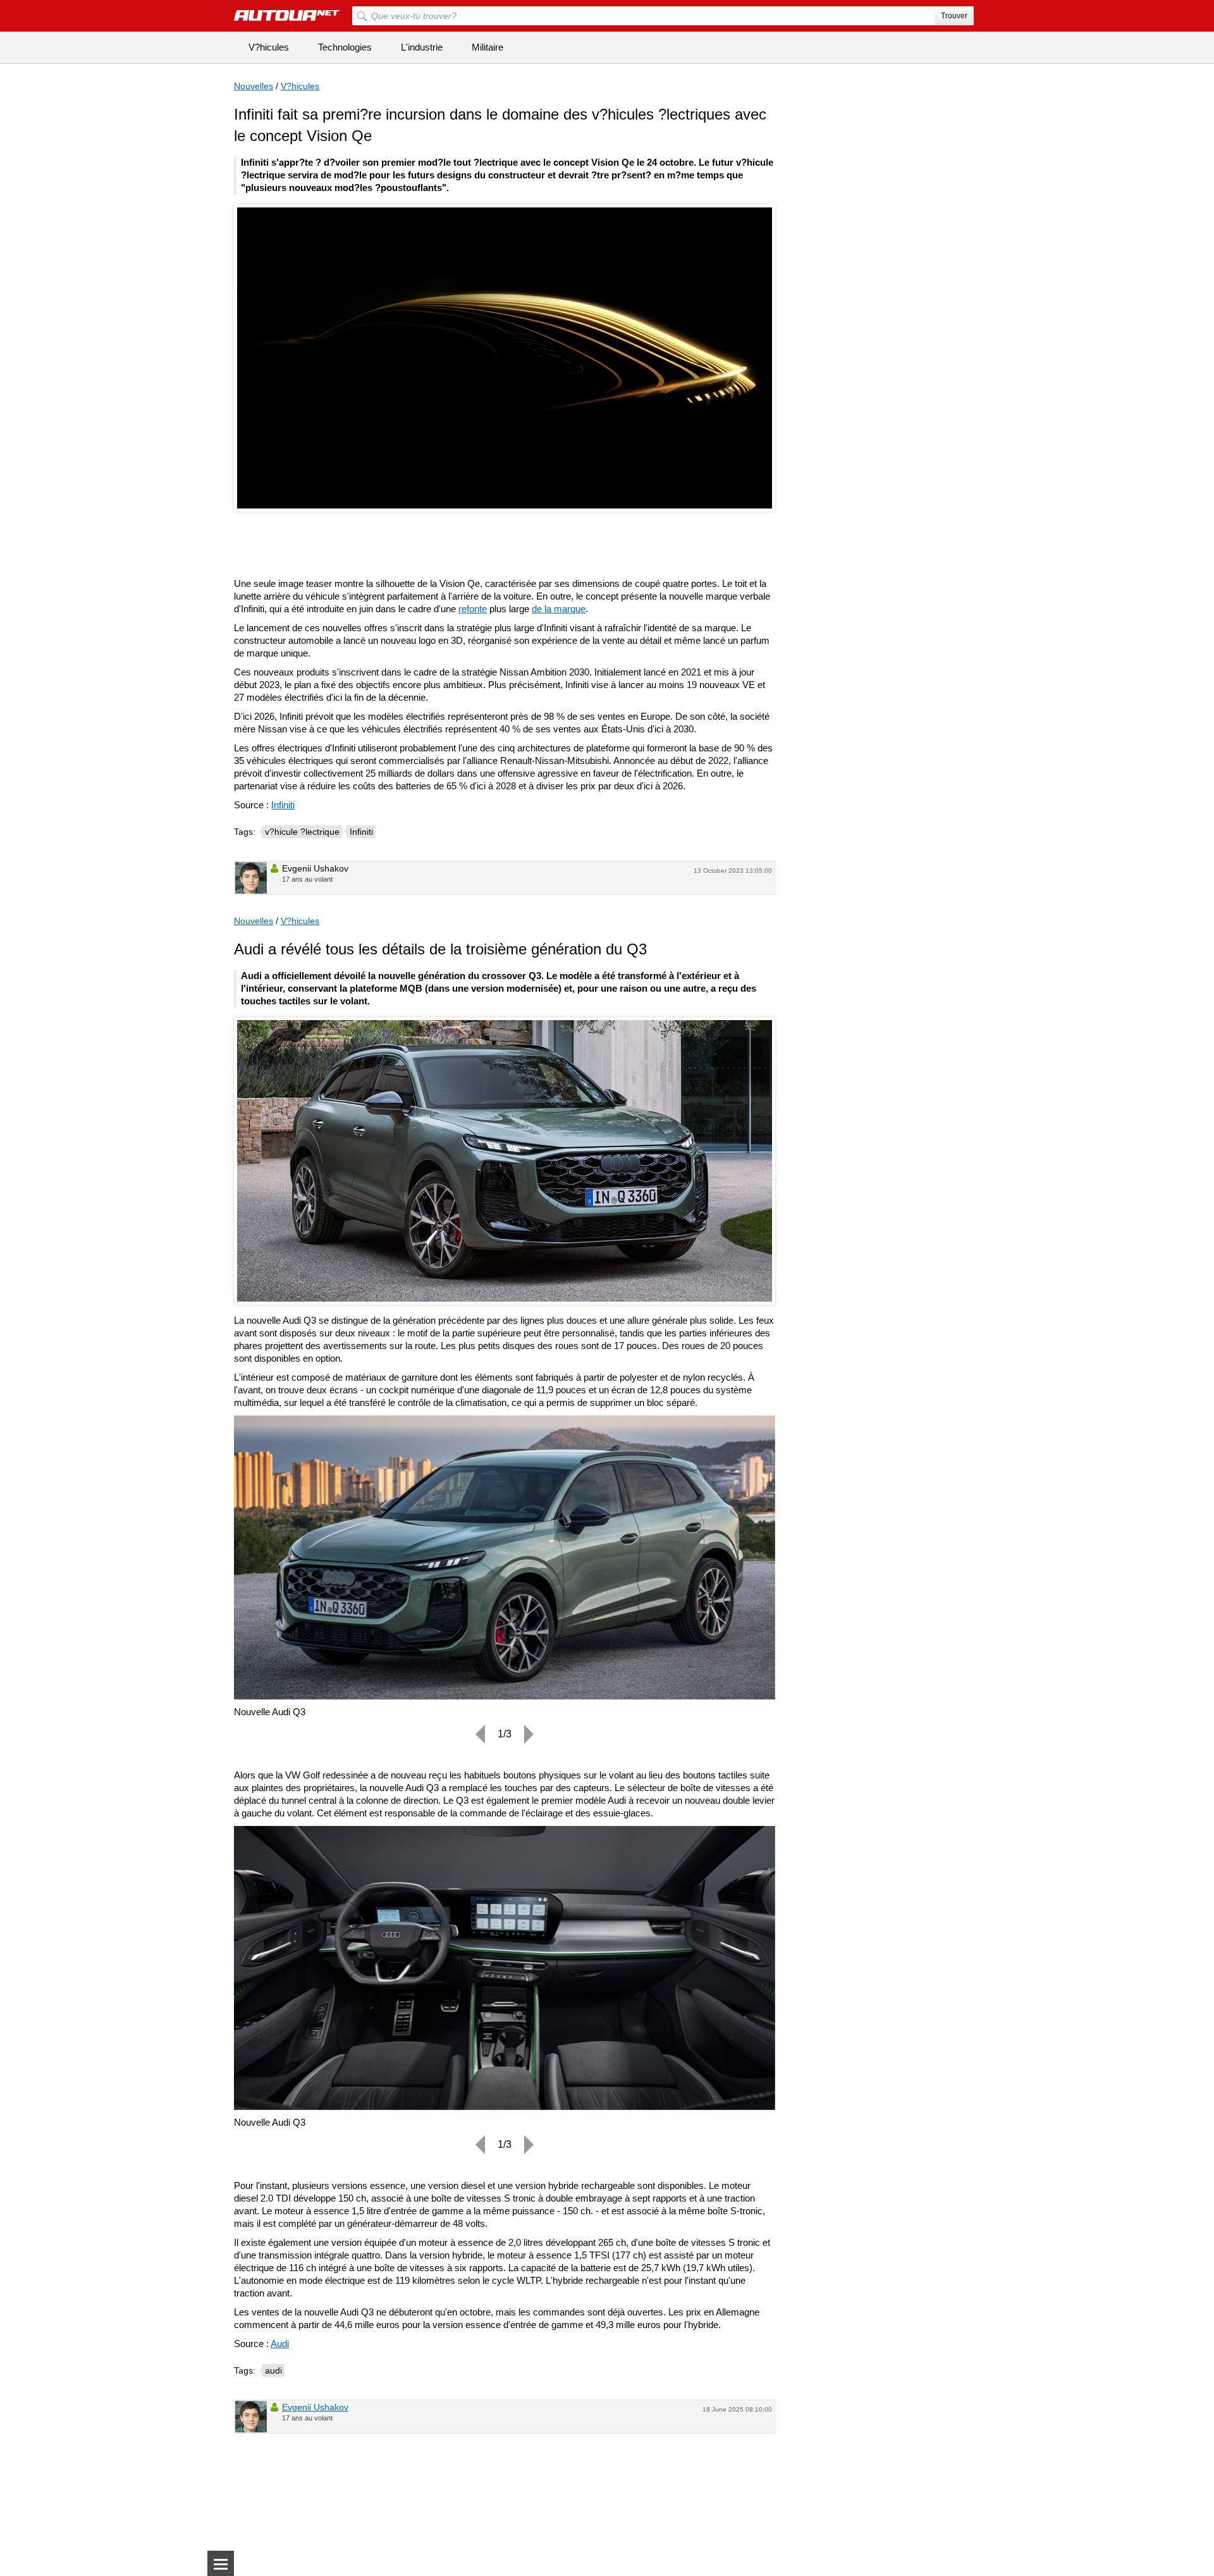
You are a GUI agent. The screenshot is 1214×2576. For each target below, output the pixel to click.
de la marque (559, 609)
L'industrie (422, 47)
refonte (473, 609)
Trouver (954, 16)
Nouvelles (254, 86)
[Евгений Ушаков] (251, 878)
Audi (280, 2344)
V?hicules (269, 47)
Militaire (487, 47)
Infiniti (283, 805)
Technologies (345, 47)
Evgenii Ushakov (315, 2407)
